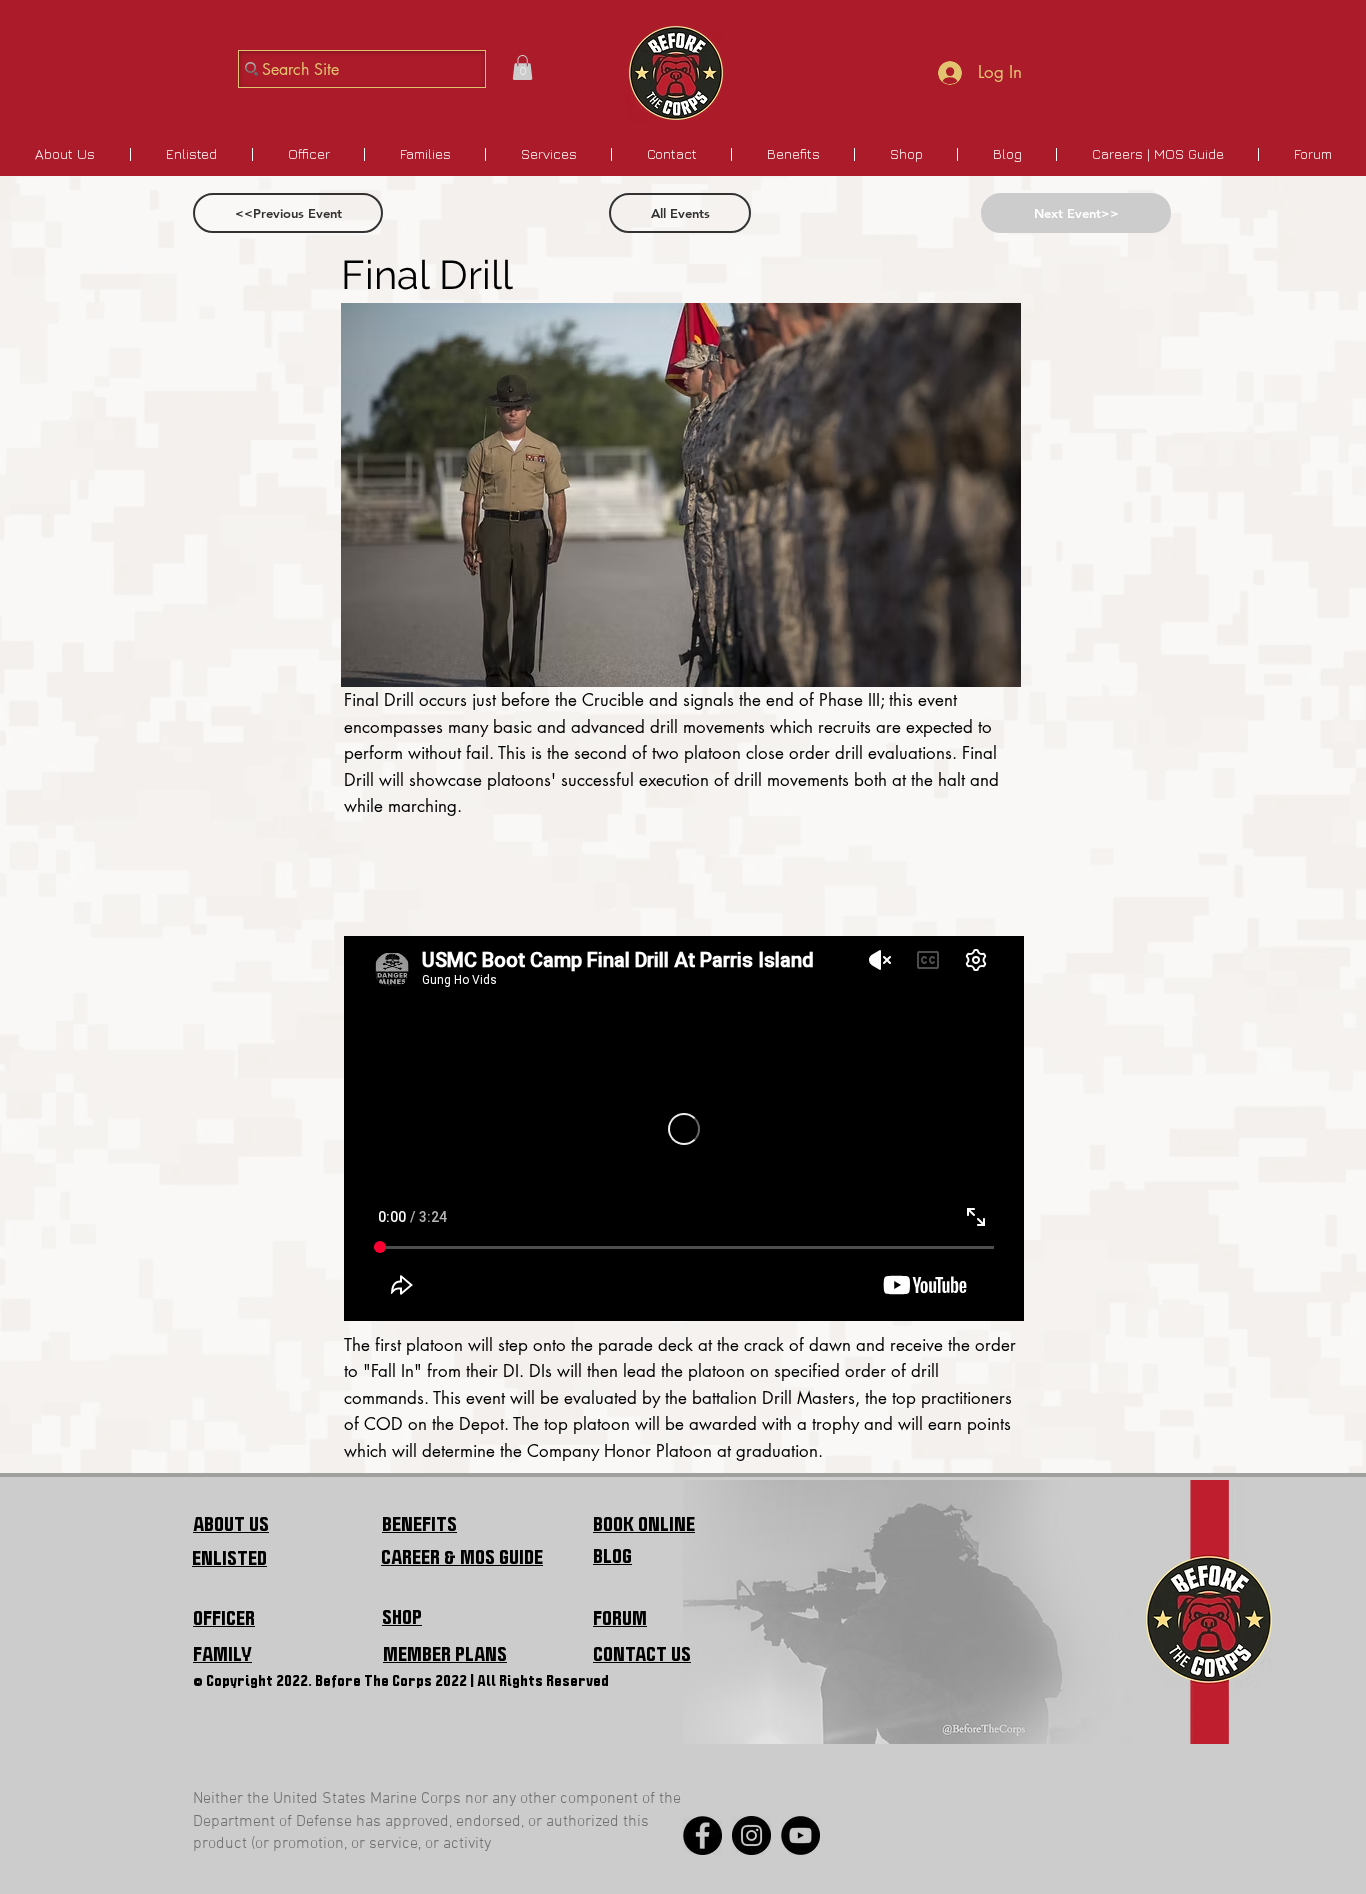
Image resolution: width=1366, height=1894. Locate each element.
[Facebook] (702, 1835)
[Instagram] (751, 1835)
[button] (522, 67)
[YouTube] (800, 1835)
